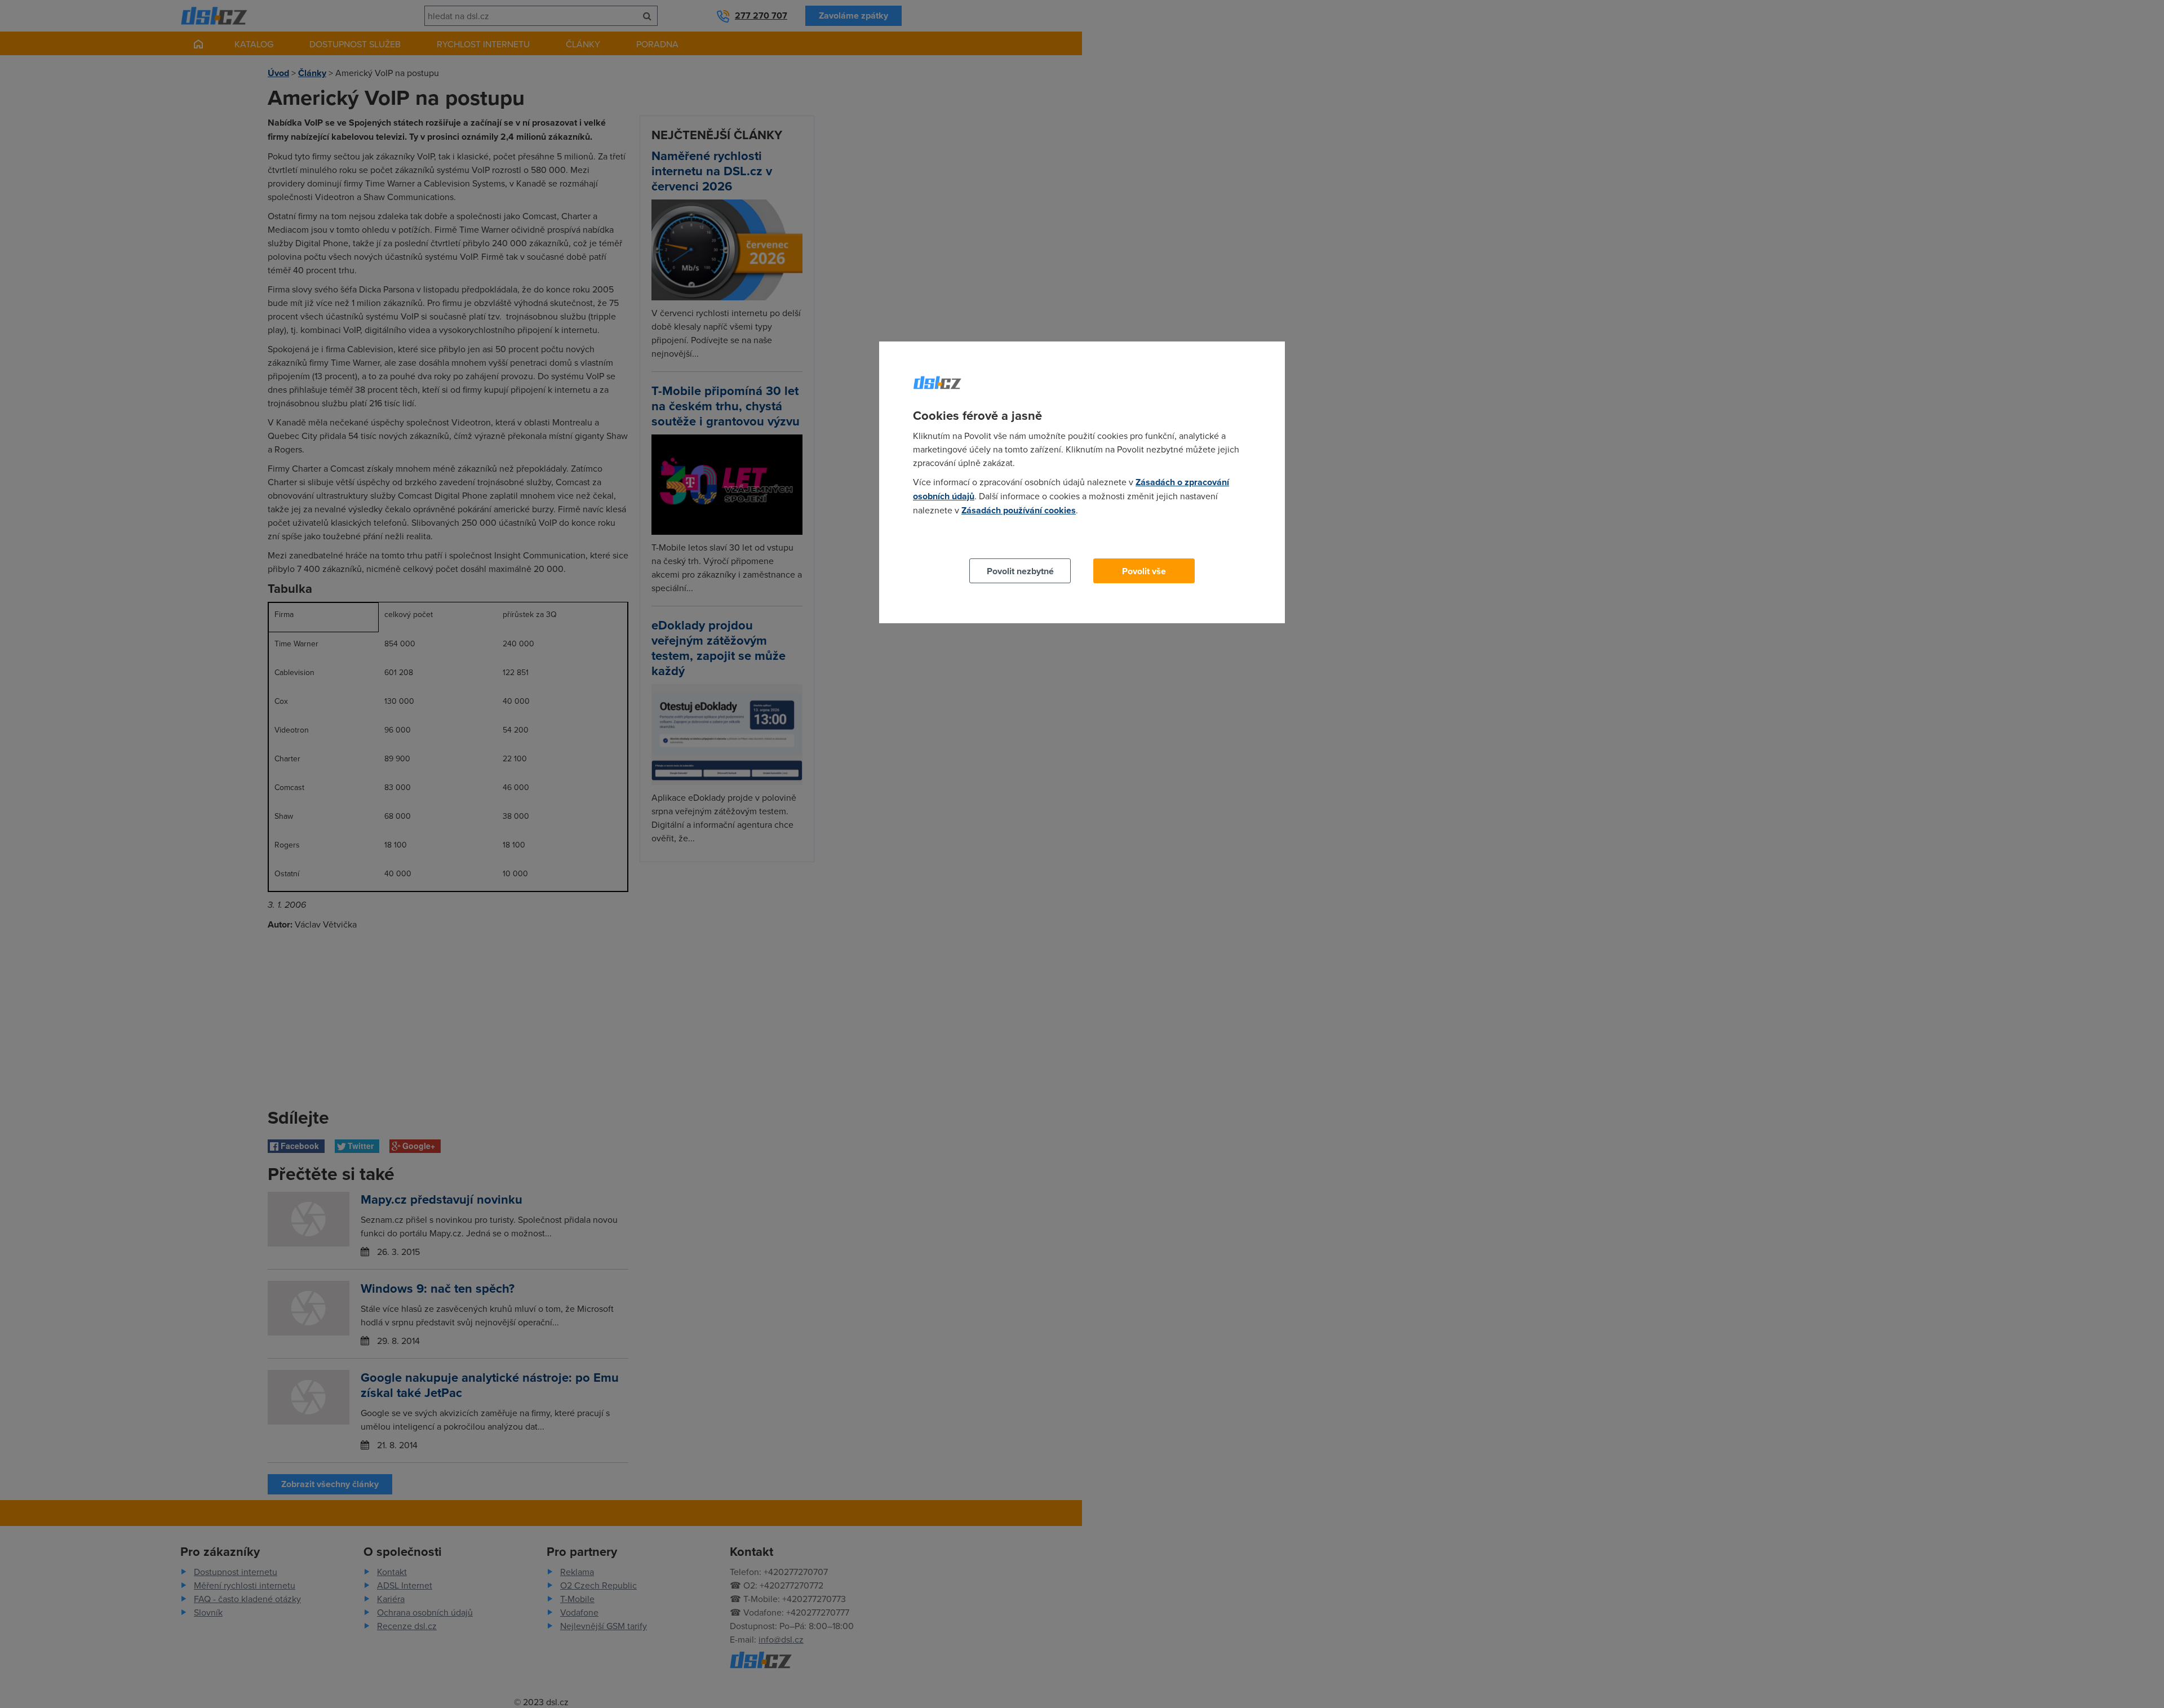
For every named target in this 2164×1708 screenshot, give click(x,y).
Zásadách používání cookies (1019, 510)
